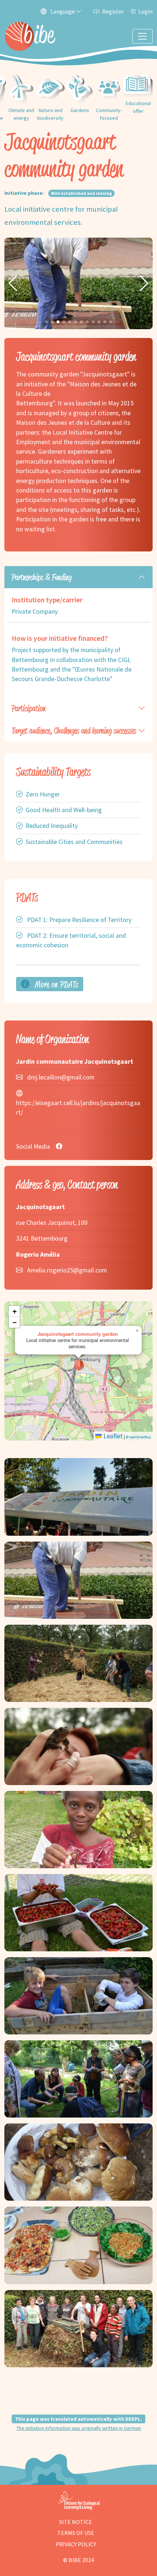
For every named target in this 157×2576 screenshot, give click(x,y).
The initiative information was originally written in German (79, 2428)
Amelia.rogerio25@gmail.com (67, 1270)
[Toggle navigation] (142, 36)
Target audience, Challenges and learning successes (74, 731)
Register (113, 11)
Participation (29, 708)
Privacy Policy (76, 2544)
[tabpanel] (78, 632)
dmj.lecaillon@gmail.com (61, 1077)
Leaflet (112, 1436)
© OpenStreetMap (138, 1437)
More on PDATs (56, 984)
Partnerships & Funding (42, 577)
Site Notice (76, 2522)
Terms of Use (76, 2533)
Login (145, 11)
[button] (13, 283)
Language (63, 11)
